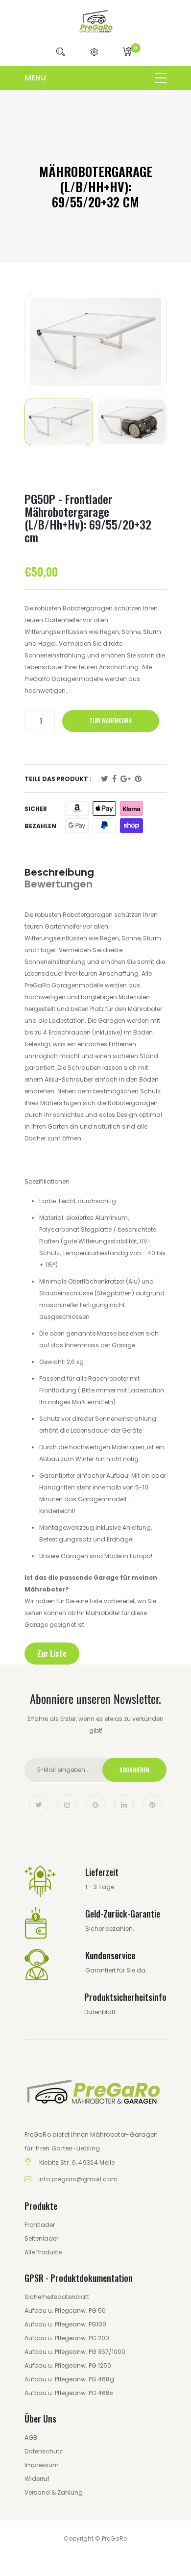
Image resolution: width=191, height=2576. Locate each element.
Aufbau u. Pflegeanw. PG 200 (67, 2338)
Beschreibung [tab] (59, 872)
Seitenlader (41, 2238)
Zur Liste (52, 1653)
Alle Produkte (43, 2252)
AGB (31, 2437)
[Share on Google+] (126, 779)
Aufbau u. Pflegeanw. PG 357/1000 (75, 2352)
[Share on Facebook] (114, 779)
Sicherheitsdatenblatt (57, 2297)
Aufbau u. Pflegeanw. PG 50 (65, 2311)
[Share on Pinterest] (138, 779)
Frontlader (40, 2225)
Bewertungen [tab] (59, 884)
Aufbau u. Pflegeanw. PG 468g (69, 2379)
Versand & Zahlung (54, 2492)
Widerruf (37, 2479)
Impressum (42, 2465)
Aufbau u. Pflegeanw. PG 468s (69, 2393)
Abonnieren (134, 1770)
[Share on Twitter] (105, 779)
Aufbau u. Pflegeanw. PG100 (65, 2324)
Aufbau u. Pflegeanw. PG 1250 (68, 2365)
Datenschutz (43, 2451)
